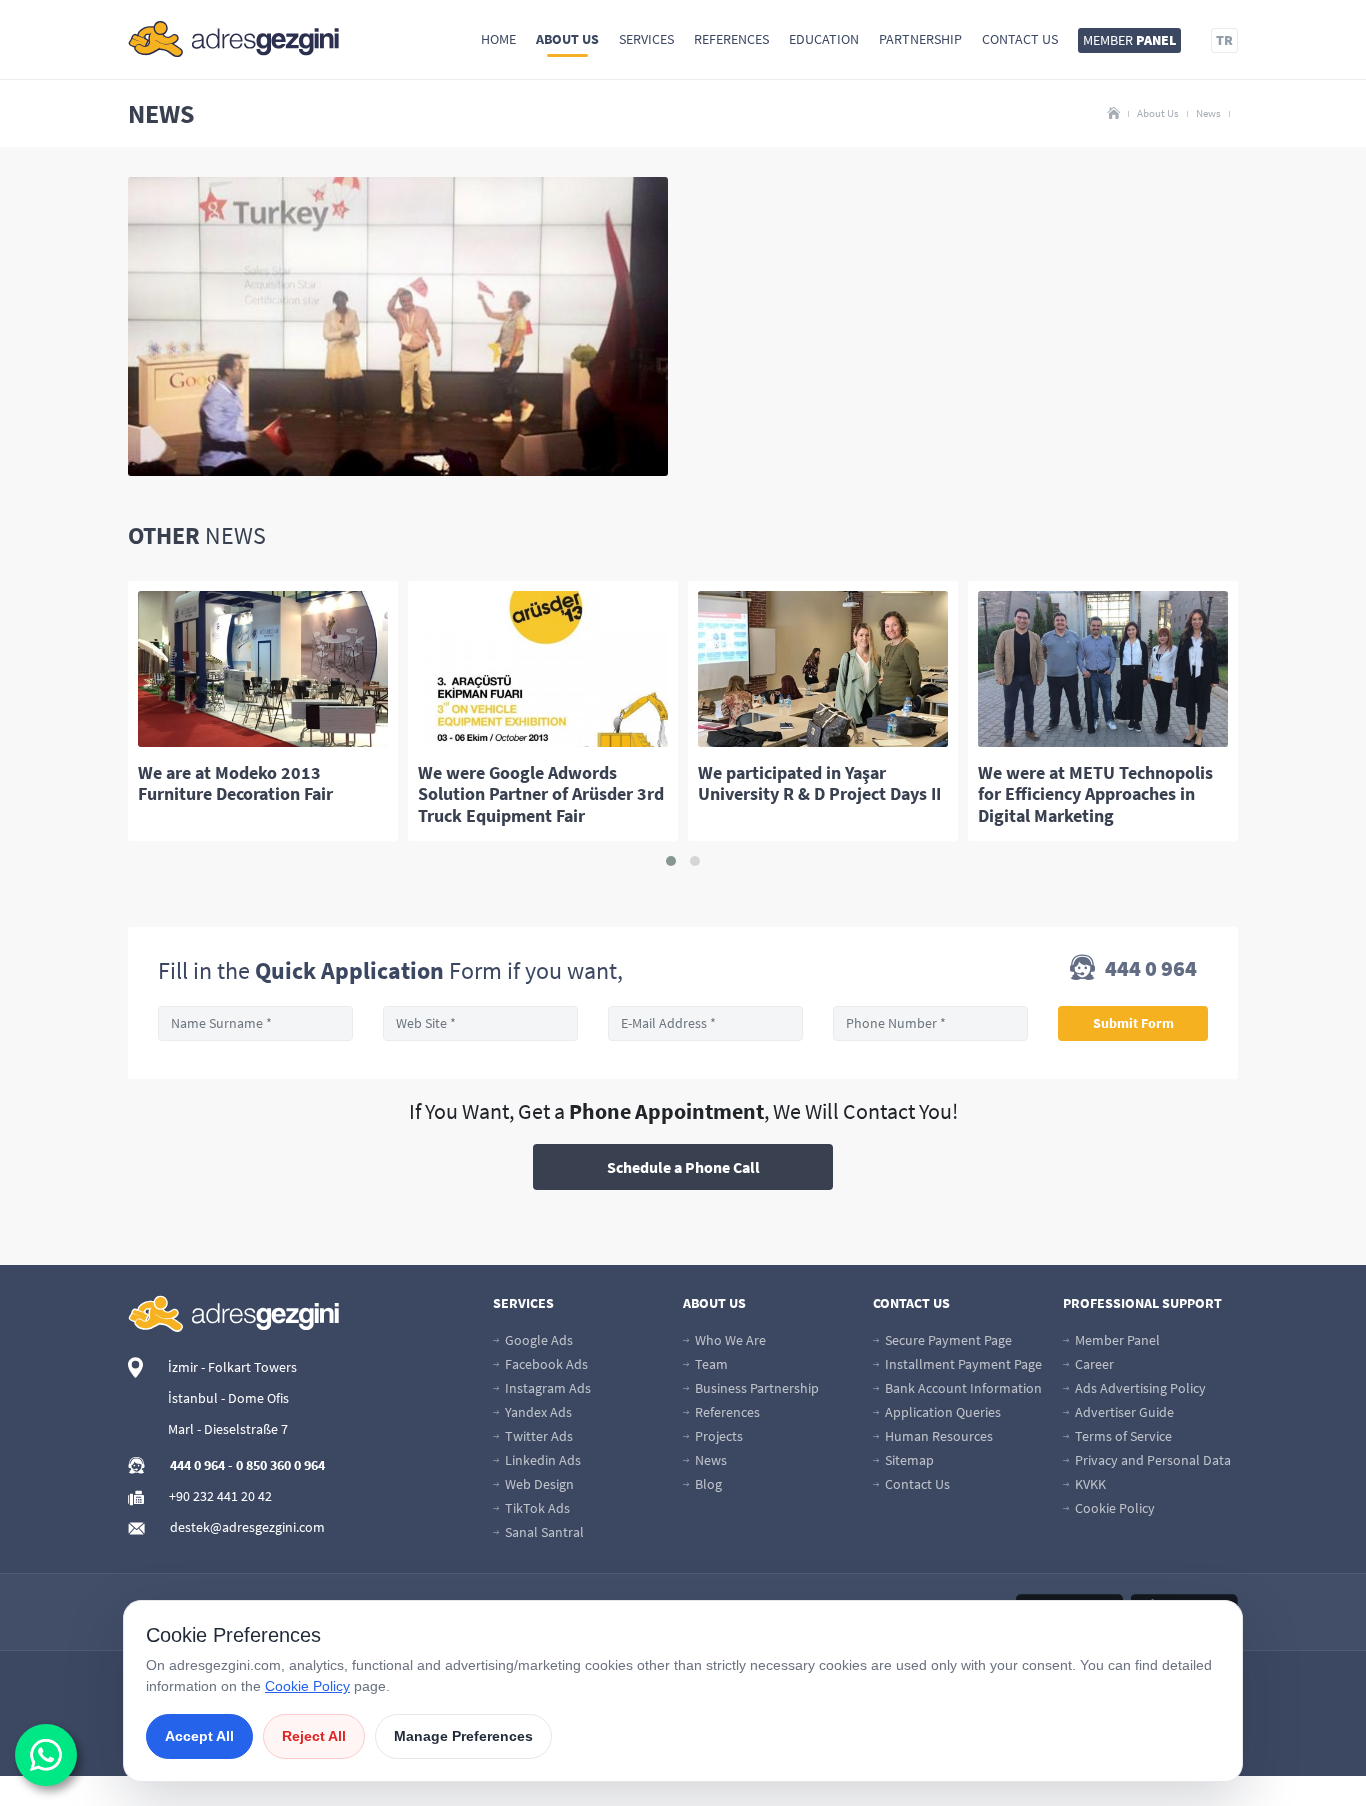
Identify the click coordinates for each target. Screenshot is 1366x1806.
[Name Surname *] (255, 1023)
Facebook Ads (545, 1364)
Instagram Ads (546, 1388)
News (1208, 113)
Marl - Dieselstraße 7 (228, 1429)
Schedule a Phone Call (683, 1167)
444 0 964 (1149, 969)
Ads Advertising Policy (1139, 1388)
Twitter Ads (537, 1436)
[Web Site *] (480, 1023)
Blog (707, 1484)
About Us (567, 39)
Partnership (920, 39)
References (731, 39)
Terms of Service (1122, 1436)
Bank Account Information (962, 1388)
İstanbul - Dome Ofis (228, 1398)
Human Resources (937, 1436)
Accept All (199, 1736)
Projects (717, 1436)
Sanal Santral (543, 1532)
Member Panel (1116, 1340)
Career (1093, 1364)
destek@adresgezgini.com (247, 1527)
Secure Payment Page (947, 1340)
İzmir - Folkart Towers (232, 1367)
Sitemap (908, 1460)
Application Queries (941, 1412)
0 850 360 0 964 (280, 1465)
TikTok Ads (536, 1508)
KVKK (1089, 1484)
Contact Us (1020, 39)
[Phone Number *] (930, 1023)
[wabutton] (46, 1755)
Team (710, 1364)
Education (824, 39)
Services (646, 39)
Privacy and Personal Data (1151, 1460)
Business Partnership (755, 1388)
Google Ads (537, 1340)
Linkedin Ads (541, 1460)
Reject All (314, 1736)
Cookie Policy (1113, 1508)
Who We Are (729, 1340)
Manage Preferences (463, 1736)
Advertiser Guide (1123, 1412)
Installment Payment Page (962, 1364)
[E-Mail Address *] (705, 1023)
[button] (671, 861)
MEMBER (1129, 40)
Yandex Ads (537, 1412)
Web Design (538, 1484)
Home (498, 39)
